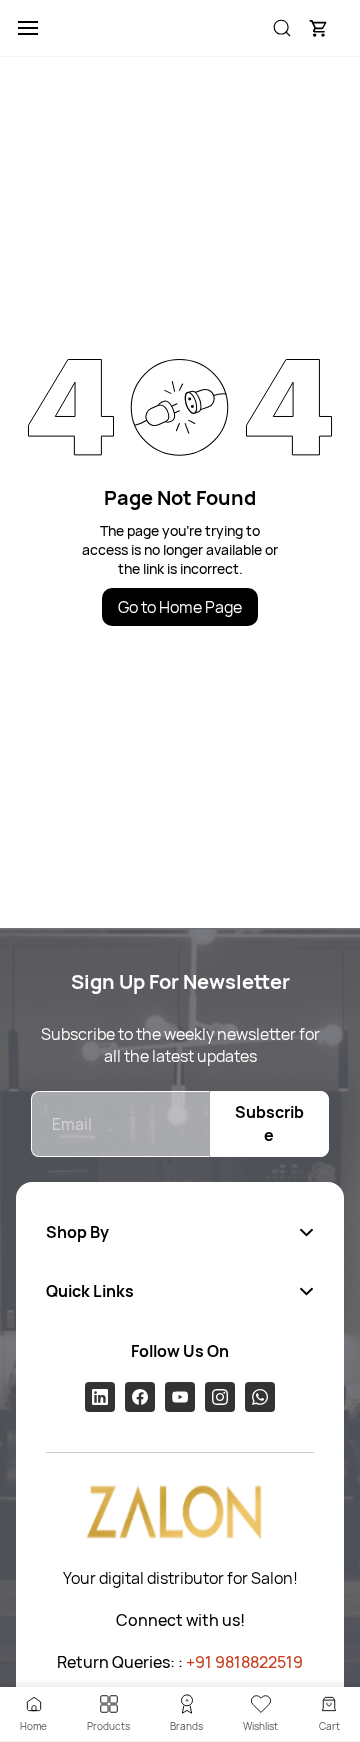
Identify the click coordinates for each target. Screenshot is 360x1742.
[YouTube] (180, 1397)
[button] (318, 28)
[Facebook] (140, 1397)
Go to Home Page (180, 607)
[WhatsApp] (260, 1397)
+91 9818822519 (244, 1662)
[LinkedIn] (100, 1397)
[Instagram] (220, 1397)
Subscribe (269, 1123)
